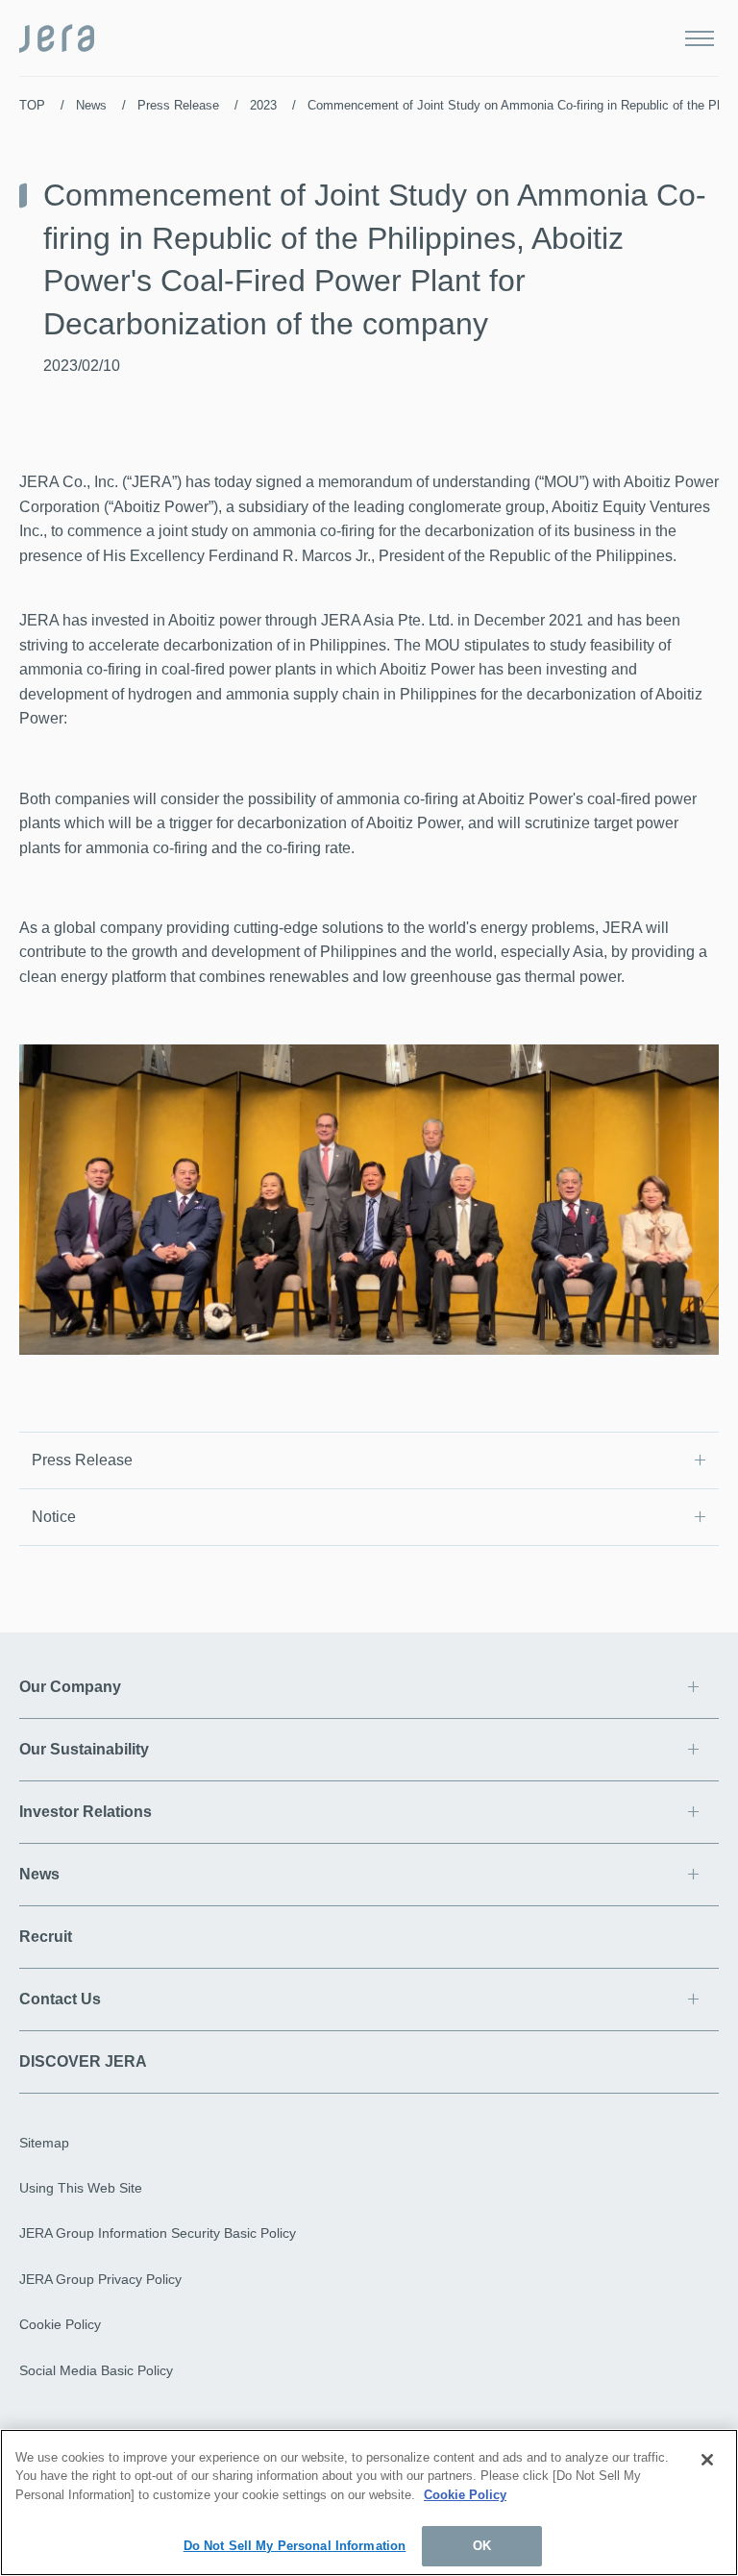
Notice (54, 1517)
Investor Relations (86, 1812)
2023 (263, 105)
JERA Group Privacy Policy (100, 2279)
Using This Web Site (81, 2188)
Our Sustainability (84, 1749)
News (91, 105)
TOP (32, 105)
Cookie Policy (60, 2324)
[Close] (707, 2460)
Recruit (46, 1937)
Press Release (178, 105)
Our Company (70, 1687)
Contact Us (60, 1999)
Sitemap (44, 2143)
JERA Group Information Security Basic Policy (158, 2233)
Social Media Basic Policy (96, 2370)
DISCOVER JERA (83, 2061)
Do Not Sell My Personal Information (295, 2546)
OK (482, 2546)
